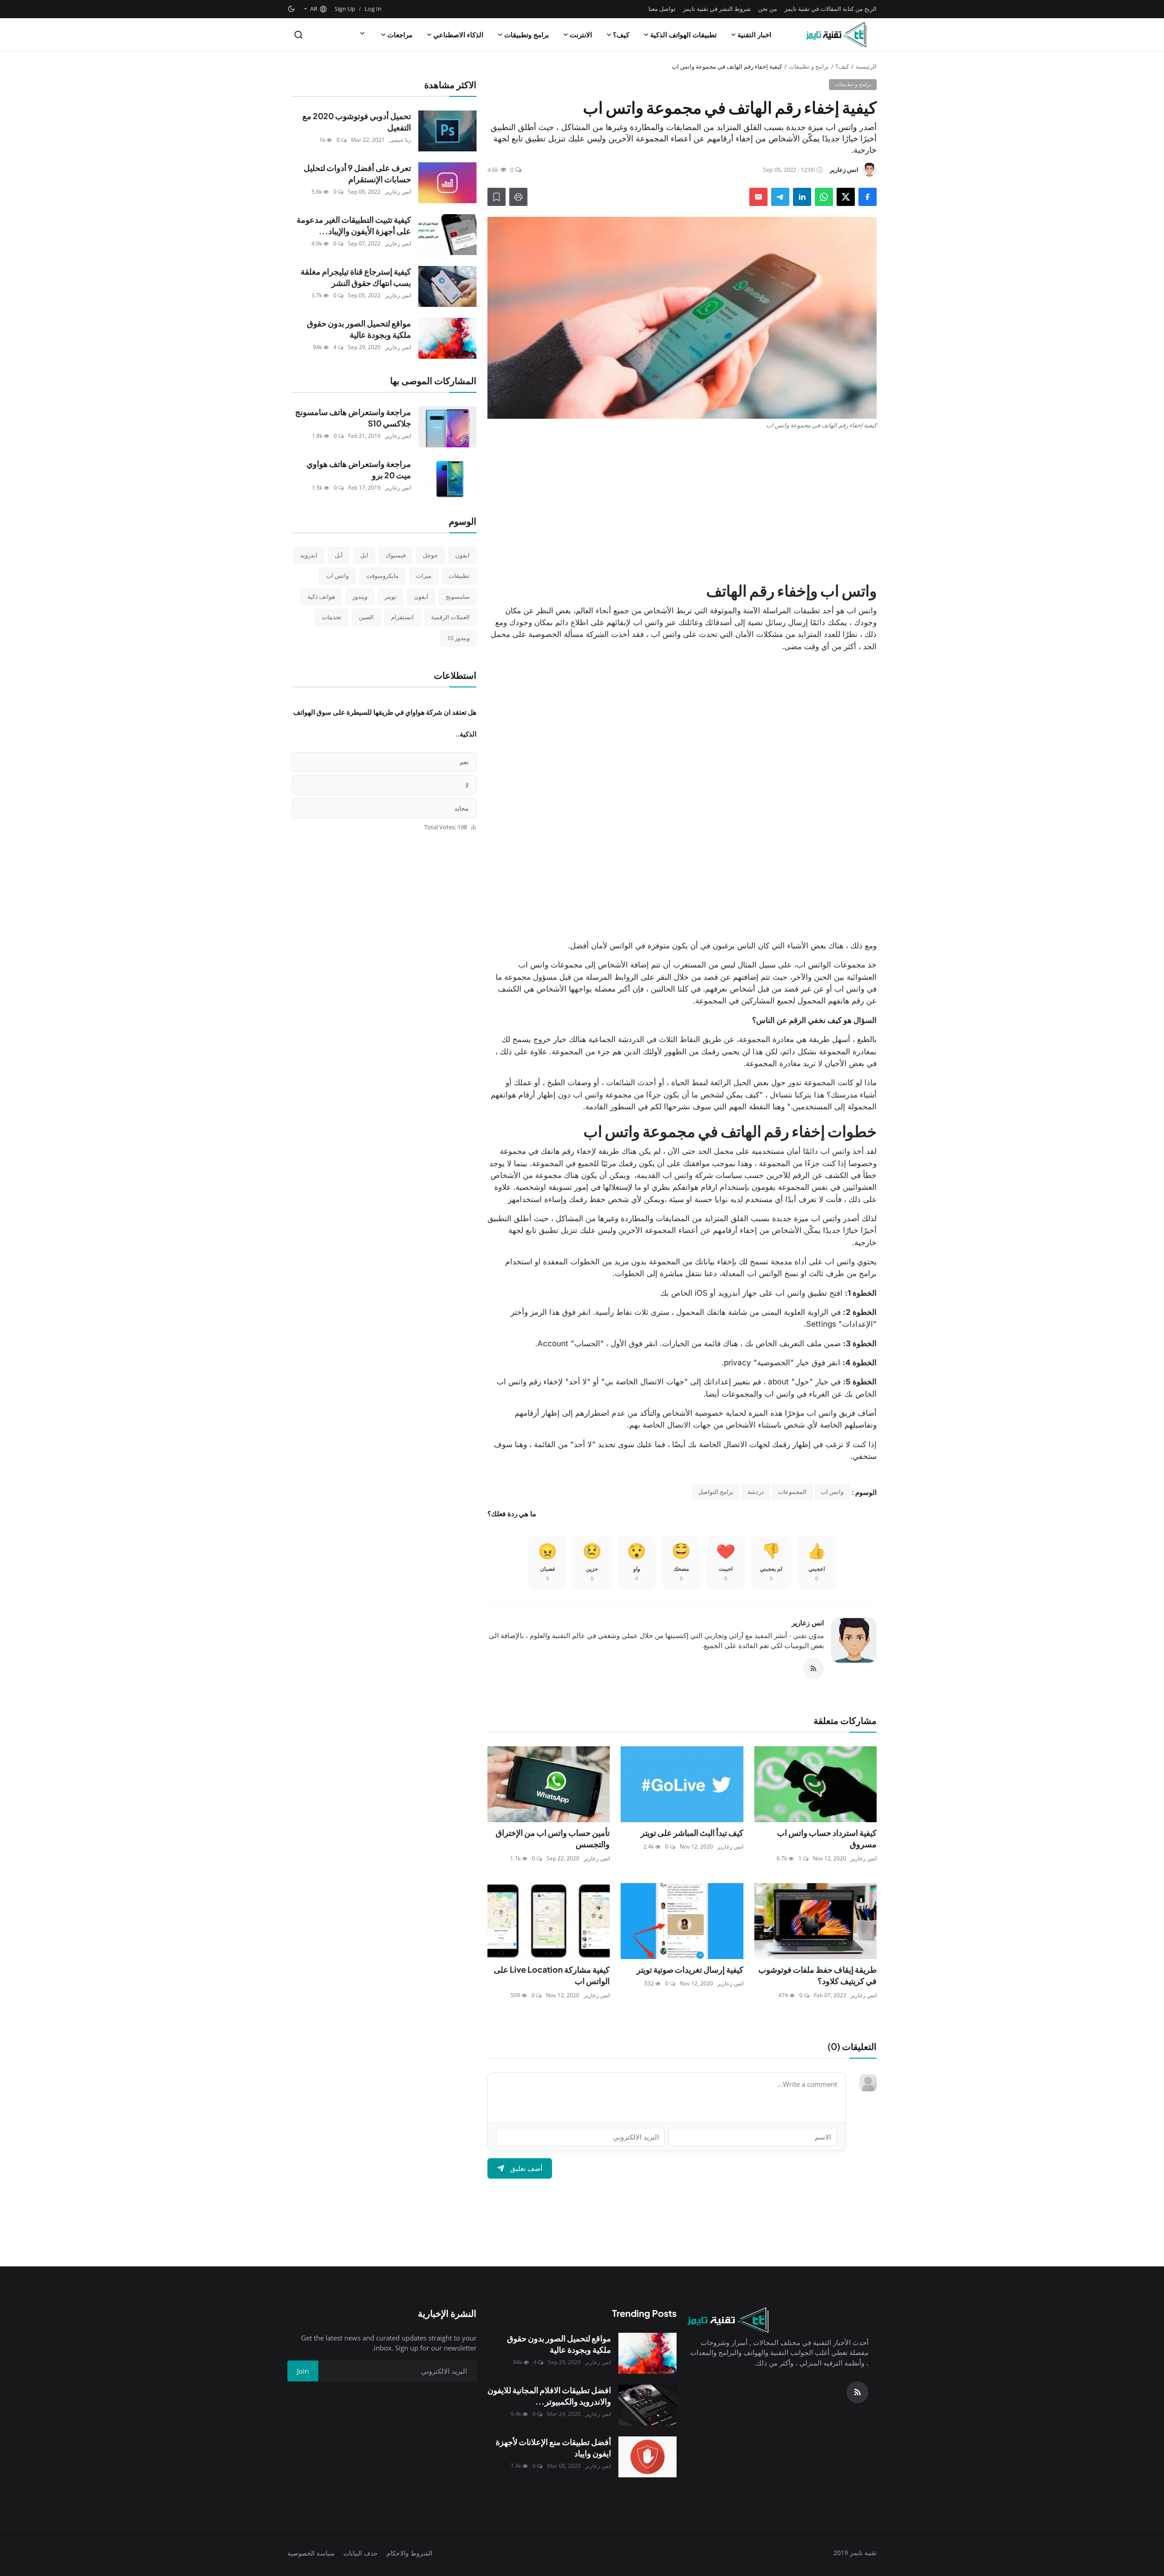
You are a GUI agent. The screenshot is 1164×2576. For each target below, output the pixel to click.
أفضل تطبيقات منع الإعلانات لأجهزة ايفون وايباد (553, 2448)
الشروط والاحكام (409, 2553)
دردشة (756, 1492)
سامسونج (458, 596)
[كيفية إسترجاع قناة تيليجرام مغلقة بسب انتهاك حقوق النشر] (447, 286)
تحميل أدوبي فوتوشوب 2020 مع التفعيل (357, 122)
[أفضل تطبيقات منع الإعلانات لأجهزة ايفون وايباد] (647, 2457)
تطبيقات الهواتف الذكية (683, 35)
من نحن (768, 9)
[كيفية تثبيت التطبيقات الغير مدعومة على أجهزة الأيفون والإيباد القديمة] (447, 235)
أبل (339, 555)
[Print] (518, 197)
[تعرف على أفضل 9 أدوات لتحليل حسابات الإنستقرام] (447, 183)
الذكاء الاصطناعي (458, 35)
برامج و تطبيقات (809, 66)
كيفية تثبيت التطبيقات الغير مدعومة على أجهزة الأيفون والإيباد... (354, 225)
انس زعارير (808, 1623)
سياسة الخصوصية (311, 2553)
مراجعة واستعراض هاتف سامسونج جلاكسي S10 (353, 418)
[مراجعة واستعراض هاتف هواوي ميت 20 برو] (447, 479)
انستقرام (402, 617)
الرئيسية (866, 66)
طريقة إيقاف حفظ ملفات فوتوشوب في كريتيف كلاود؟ (818, 1975)
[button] (315, 9)
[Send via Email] (758, 197)
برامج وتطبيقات (527, 35)
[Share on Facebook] (868, 197)
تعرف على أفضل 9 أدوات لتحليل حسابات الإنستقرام (357, 173)
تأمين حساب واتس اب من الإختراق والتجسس (553, 1838)
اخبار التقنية (754, 35)
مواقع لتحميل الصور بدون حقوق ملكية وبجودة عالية (359, 329)
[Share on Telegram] (780, 197)
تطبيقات (459, 576)
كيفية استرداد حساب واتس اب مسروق (827, 1838)
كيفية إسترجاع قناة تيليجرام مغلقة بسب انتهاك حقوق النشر (356, 277)
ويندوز (360, 596)
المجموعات (792, 1492)
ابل (364, 555)
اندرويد (309, 555)
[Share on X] (846, 197)
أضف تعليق (526, 2168)
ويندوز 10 (458, 638)
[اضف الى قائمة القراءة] (497, 197)
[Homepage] (836, 35)
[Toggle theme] (291, 9)
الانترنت (581, 35)
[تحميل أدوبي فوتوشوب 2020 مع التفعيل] (447, 131)
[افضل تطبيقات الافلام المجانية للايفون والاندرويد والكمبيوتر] (647, 2405)
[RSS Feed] (813, 1669)
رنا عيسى (400, 140)
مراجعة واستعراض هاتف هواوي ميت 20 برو (359, 469)
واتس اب (832, 1492)
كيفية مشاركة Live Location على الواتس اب (552, 1975)
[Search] (299, 35)
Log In (373, 9)
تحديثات (332, 617)
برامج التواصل (716, 1492)
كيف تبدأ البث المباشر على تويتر (692, 1832)
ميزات (424, 576)
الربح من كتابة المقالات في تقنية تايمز (830, 9)
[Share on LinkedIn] (802, 197)
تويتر (391, 596)
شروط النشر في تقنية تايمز (717, 9)
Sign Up (345, 9)
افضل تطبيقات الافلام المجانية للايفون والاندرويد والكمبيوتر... (549, 2396)
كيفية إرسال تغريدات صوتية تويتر (690, 1969)
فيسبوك (396, 555)
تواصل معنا (662, 9)
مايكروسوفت (382, 576)
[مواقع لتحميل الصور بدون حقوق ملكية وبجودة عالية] (447, 338)
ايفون (462, 555)
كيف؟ (621, 35)
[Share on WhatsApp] (824, 197)
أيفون (421, 596)
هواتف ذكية (321, 596)
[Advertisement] (682, 505)
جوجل (430, 555)
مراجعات (400, 35)
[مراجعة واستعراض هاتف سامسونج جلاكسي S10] (447, 427)
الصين (366, 617)
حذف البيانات (361, 2553)
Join (303, 2371)
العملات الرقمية (450, 617)
